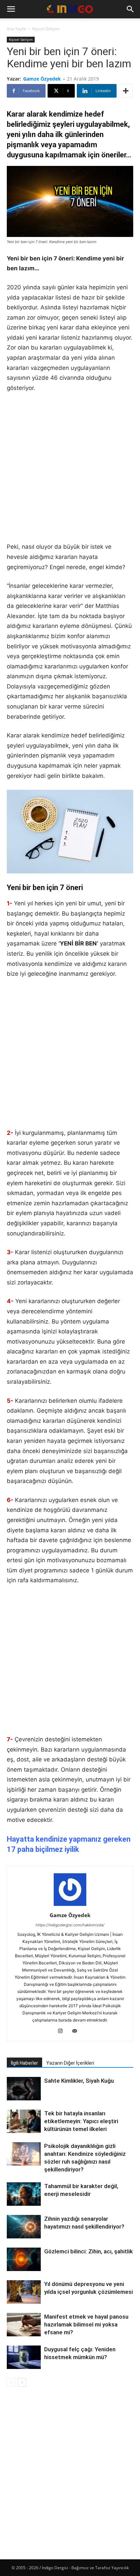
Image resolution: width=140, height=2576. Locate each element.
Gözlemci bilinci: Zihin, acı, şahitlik (89, 2251)
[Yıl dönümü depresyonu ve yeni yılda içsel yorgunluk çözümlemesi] (24, 2292)
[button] (11, 9)
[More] (126, 91)
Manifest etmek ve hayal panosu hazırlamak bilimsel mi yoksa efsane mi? (86, 2324)
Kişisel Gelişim (46, 29)
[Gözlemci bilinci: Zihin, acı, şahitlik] (24, 2260)
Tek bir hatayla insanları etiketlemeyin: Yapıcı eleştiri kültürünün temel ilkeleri (81, 2121)
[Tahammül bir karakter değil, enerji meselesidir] (24, 2194)
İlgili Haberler (24, 2063)
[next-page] (22, 2382)
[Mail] (77, 2031)
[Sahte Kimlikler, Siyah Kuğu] (24, 2089)
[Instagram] (63, 2031)
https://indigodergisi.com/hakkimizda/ (70, 1925)
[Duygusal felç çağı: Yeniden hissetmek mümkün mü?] (24, 2357)
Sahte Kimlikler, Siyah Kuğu (79, 2081)
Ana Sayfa (16, 29)
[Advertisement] (70, 472)
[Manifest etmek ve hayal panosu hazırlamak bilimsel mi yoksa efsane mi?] (24, 2325)
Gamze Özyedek (42, 79)
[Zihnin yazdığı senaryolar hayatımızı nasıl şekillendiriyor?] (24, 2228)
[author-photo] (70, 1906)
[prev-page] (11, 2382)
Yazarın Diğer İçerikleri (70, 2063)
